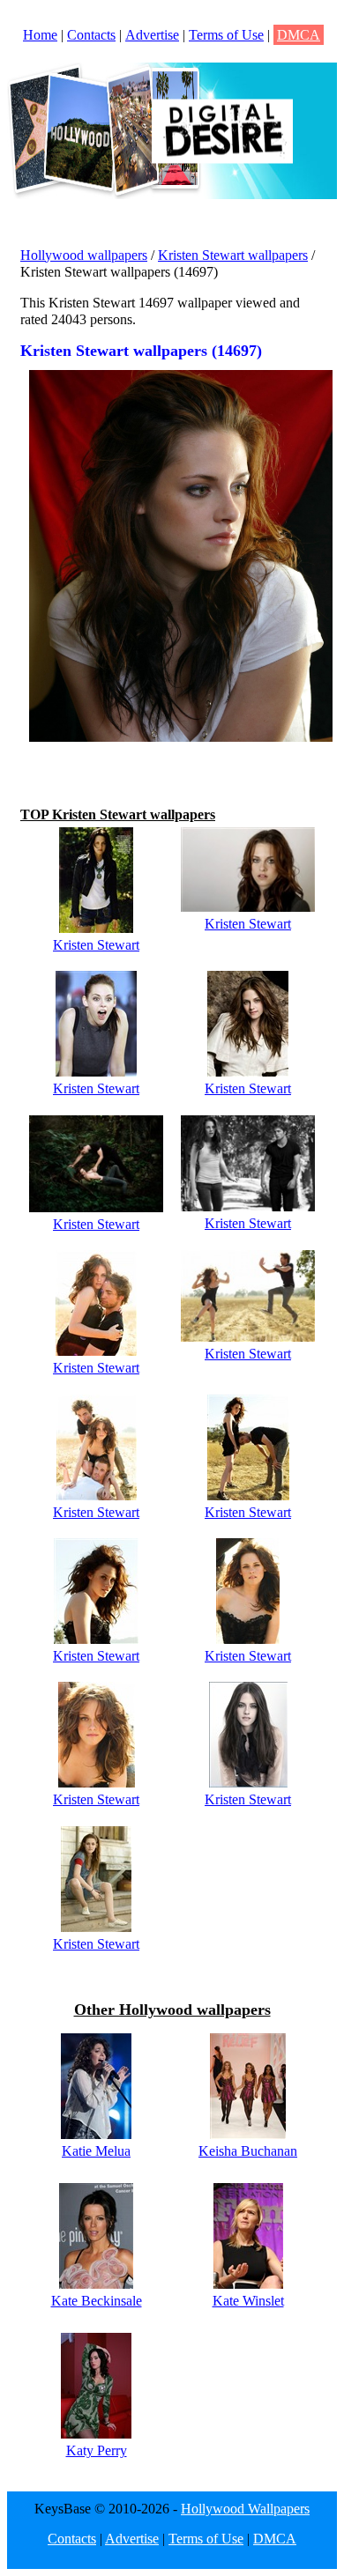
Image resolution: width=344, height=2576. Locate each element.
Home (40, 35)
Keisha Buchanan (248, 2151)
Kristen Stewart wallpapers (233, 255)
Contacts (91, 35)
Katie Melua (96, 2151)
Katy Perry (97, 2450)
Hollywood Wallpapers (245, 2509)
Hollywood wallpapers (84, 255)
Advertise (152, 35)
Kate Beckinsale (97, 2301)
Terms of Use (226, 35)
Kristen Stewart (96, 945)
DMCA (299, 35)
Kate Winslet (248, 2301)
